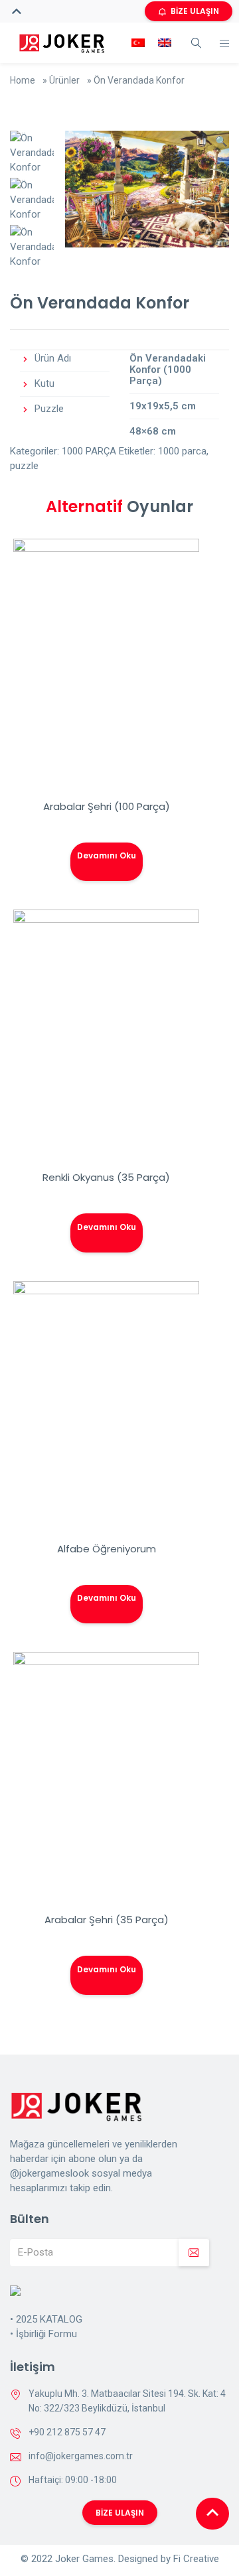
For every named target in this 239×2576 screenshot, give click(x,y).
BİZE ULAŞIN (195, 11)
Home (23, 80)
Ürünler (64, 80)
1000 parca (182, 451)
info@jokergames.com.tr (81, 2456)
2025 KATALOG (49, 2319)
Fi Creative (196, 2559)
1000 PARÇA (89, 451)
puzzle (24, 466)
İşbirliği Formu (46, 2334)
